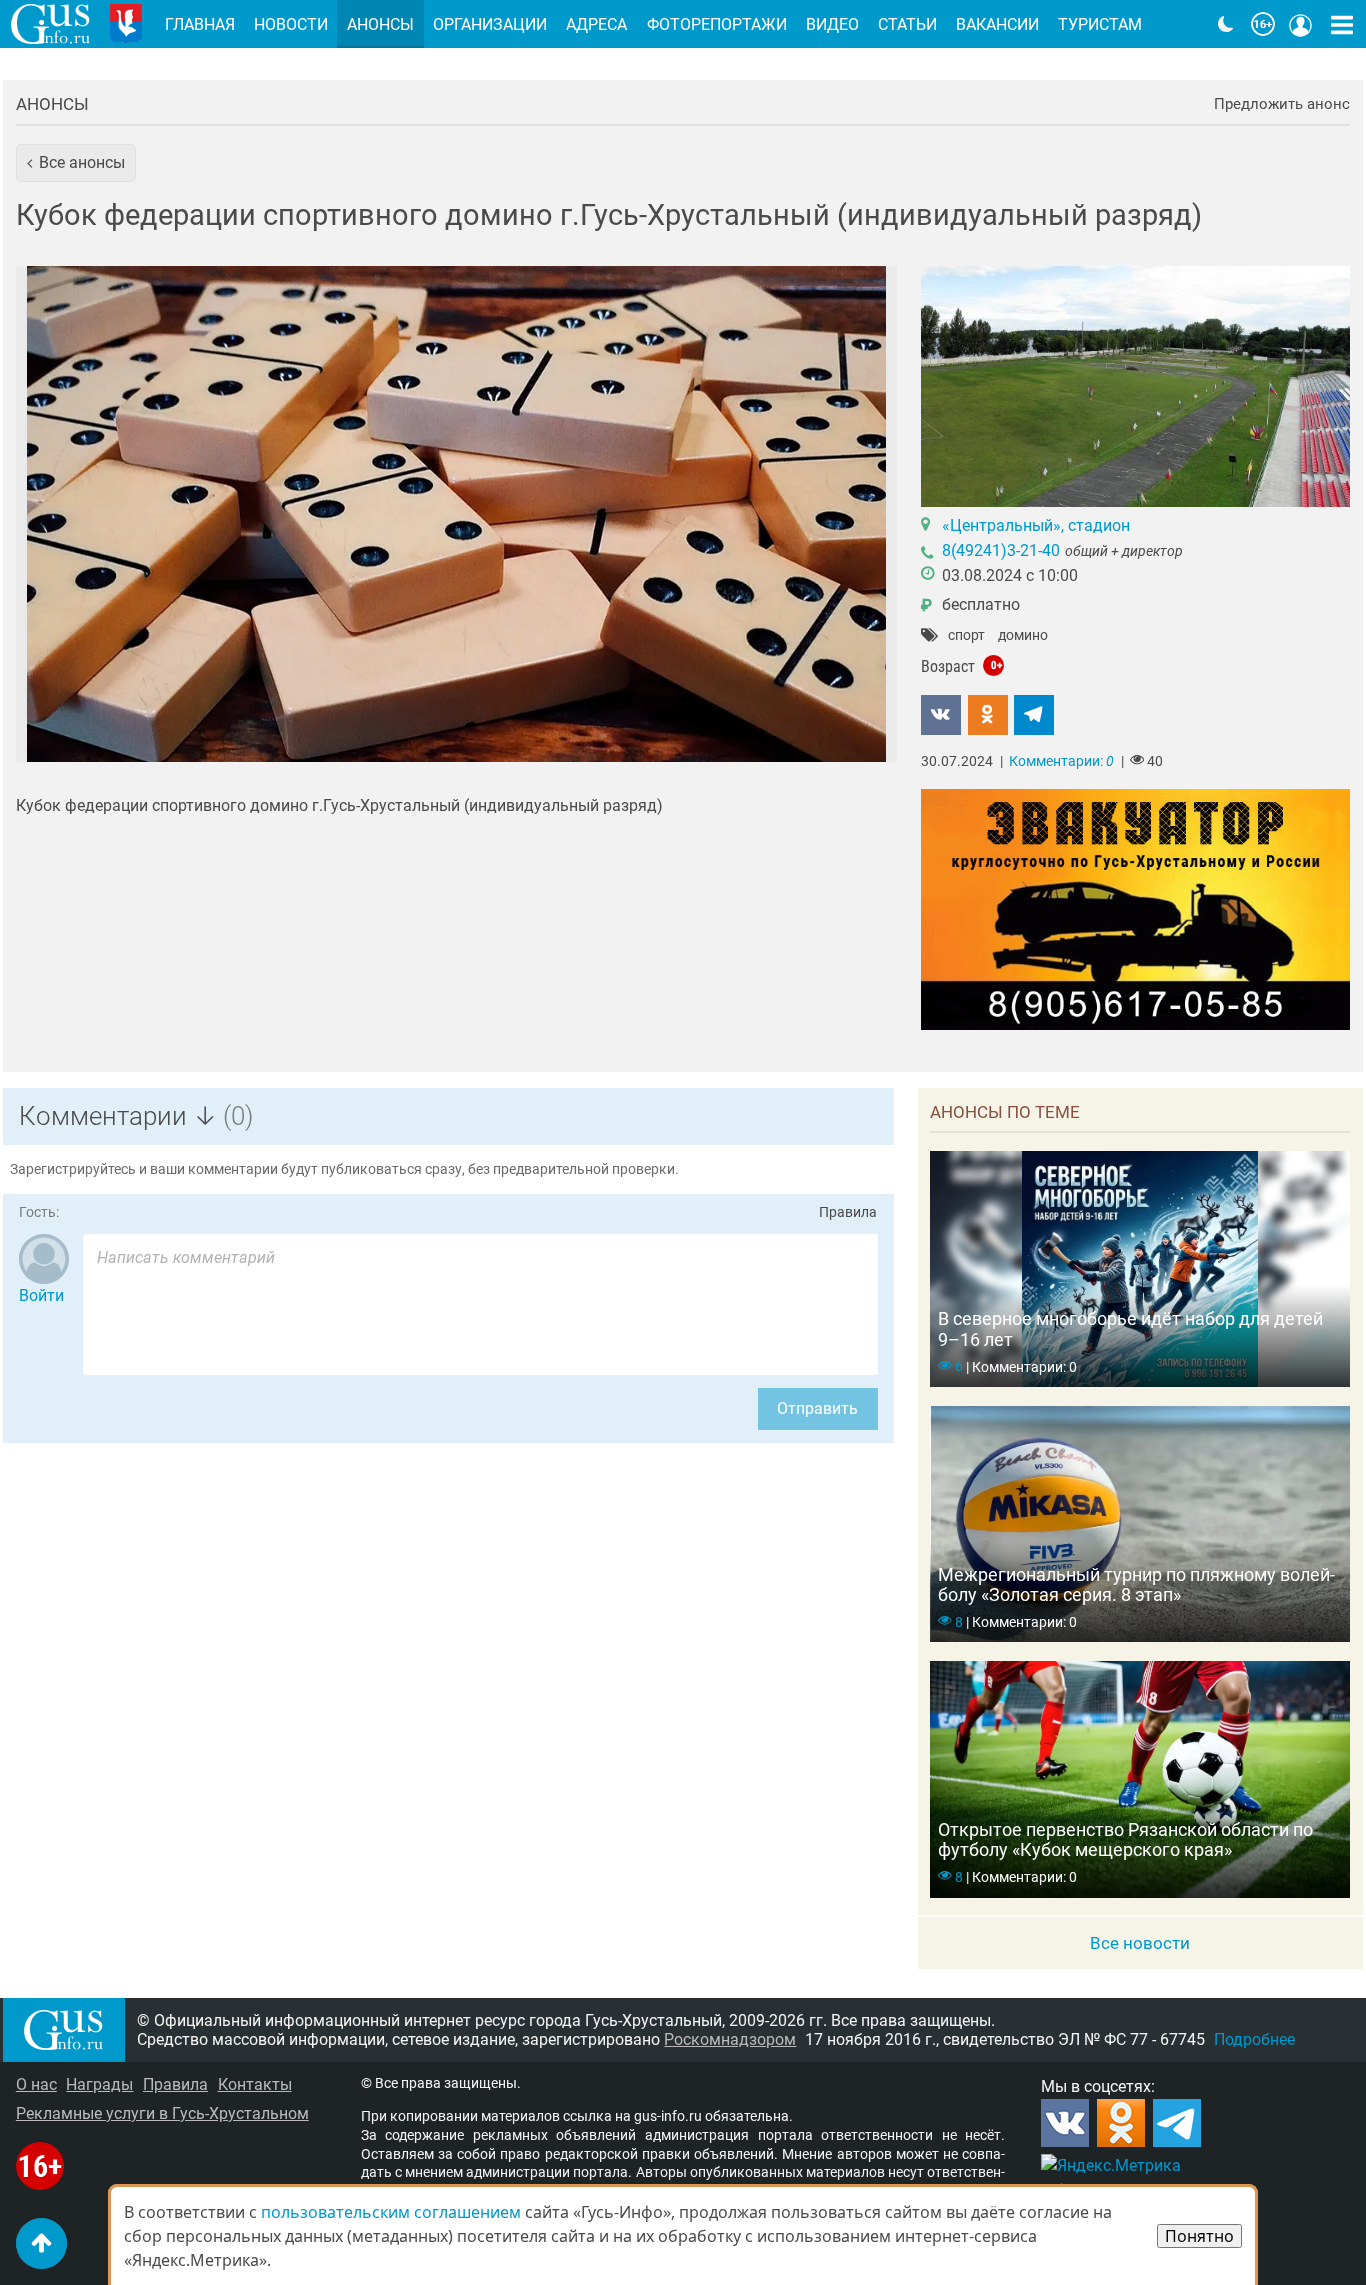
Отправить (817, 1408)
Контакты (255, 2084)
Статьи (907, 24)
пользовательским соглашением (391, 2212)
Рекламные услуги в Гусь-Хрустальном (162, 2113)
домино (1023, 636)
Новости (291, 24)
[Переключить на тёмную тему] (1226, 24)
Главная (200, 24)
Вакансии (997, 24)
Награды (99, 2084)
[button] (76, 163)
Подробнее (1254, 2039)
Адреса (596, 24)
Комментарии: (1061, 761)
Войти (41, 1295)
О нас (36, 2084)
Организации (490, 24)
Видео (832, 24)
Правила (848, 1212)
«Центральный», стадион (1036, 525)
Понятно (1199, 2236)
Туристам (1100, 24)
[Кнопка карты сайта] (1342, 24)
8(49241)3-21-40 (1001, 550)
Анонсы (52, 104)
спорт (966, 636)
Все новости (1140, 1943)
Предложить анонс (1282, 104)
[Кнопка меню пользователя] (1301, 24)
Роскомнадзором (730, 2039)
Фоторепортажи (717, 24)
